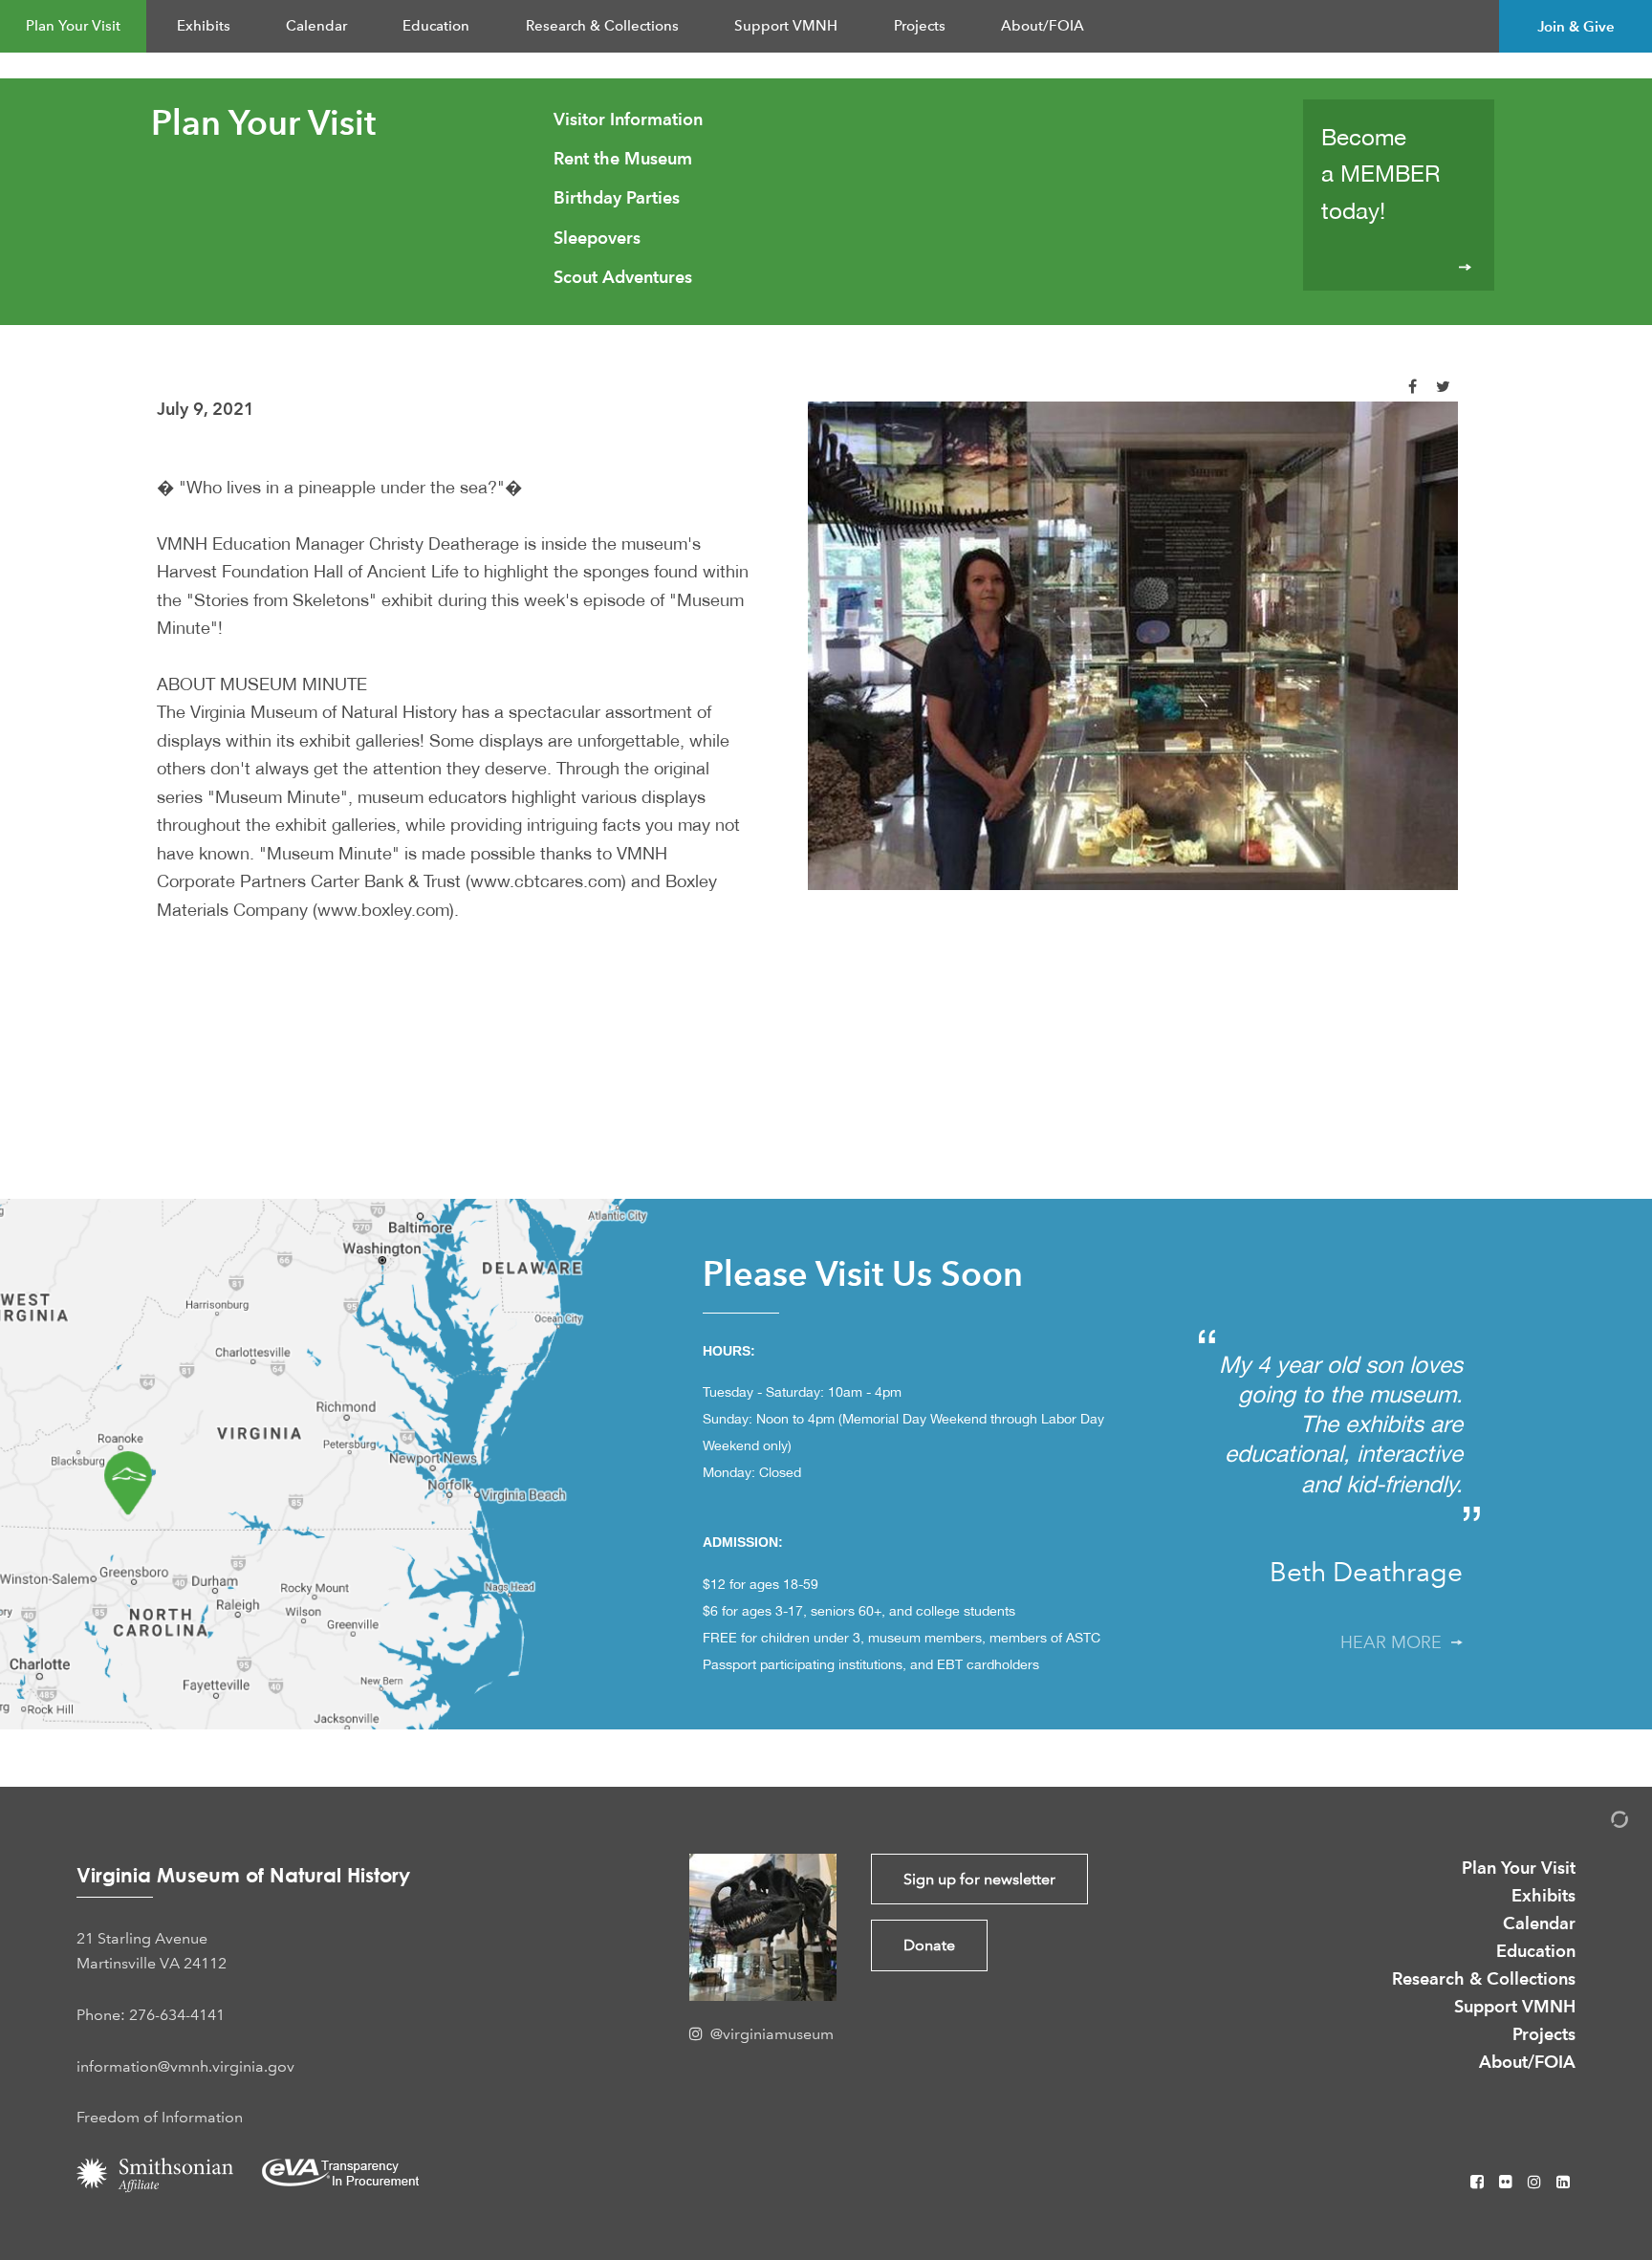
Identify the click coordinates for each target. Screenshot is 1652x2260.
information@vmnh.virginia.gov (185, 2066)
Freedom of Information (160, 2117)
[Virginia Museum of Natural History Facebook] (1479, 2182)
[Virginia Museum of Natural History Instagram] (1536, 2182)
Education (436, 26)
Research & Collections (602, 26)
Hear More (1396, 1642)
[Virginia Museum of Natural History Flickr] (1508, 2182)
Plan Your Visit (73, 26)
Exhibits (204, 26)
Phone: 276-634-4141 (151, 2015)
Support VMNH (786, 26)
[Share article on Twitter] (1443, 386)
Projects (920, 26)
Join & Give (1576, 26)
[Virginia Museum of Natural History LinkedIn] (1563, 2182)
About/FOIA (1043, 26)
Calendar (316, 26)
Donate (929, 1945)
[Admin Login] (1599, 1823)
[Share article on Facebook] (1413, 386)
